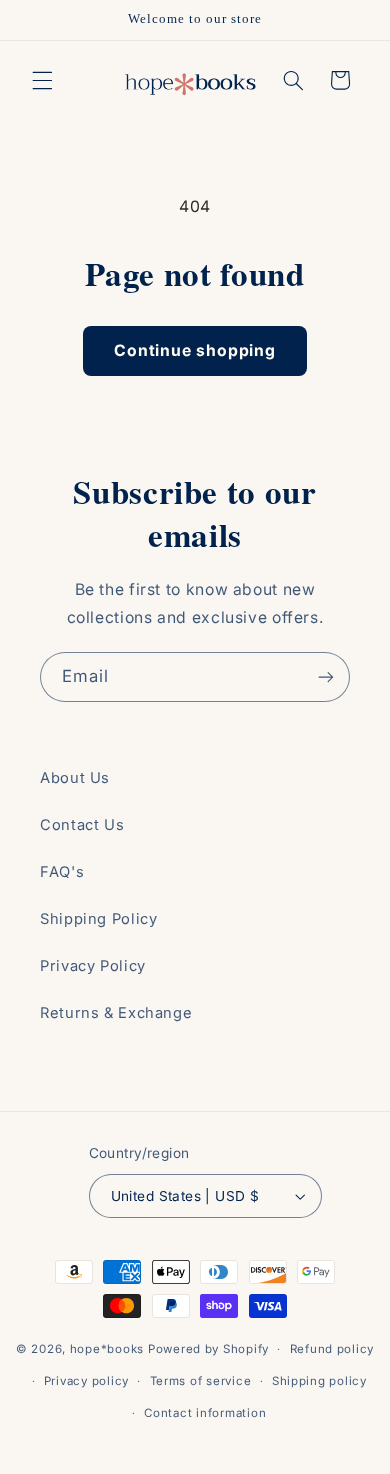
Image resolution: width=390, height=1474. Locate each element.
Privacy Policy (93, 966)
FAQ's (62, 872)
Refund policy (332, 1349)
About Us (75, 778)
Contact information (205, 1413)
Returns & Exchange (116, 1013)
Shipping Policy (98, 919)
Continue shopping (194, 350)
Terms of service (201, 1381)
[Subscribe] (326, 676)
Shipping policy (319, 1381)
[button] (42, 80)
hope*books (107, 1349)
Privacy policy (86, 1381)
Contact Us (82, 825)
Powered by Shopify (208, 1349)
